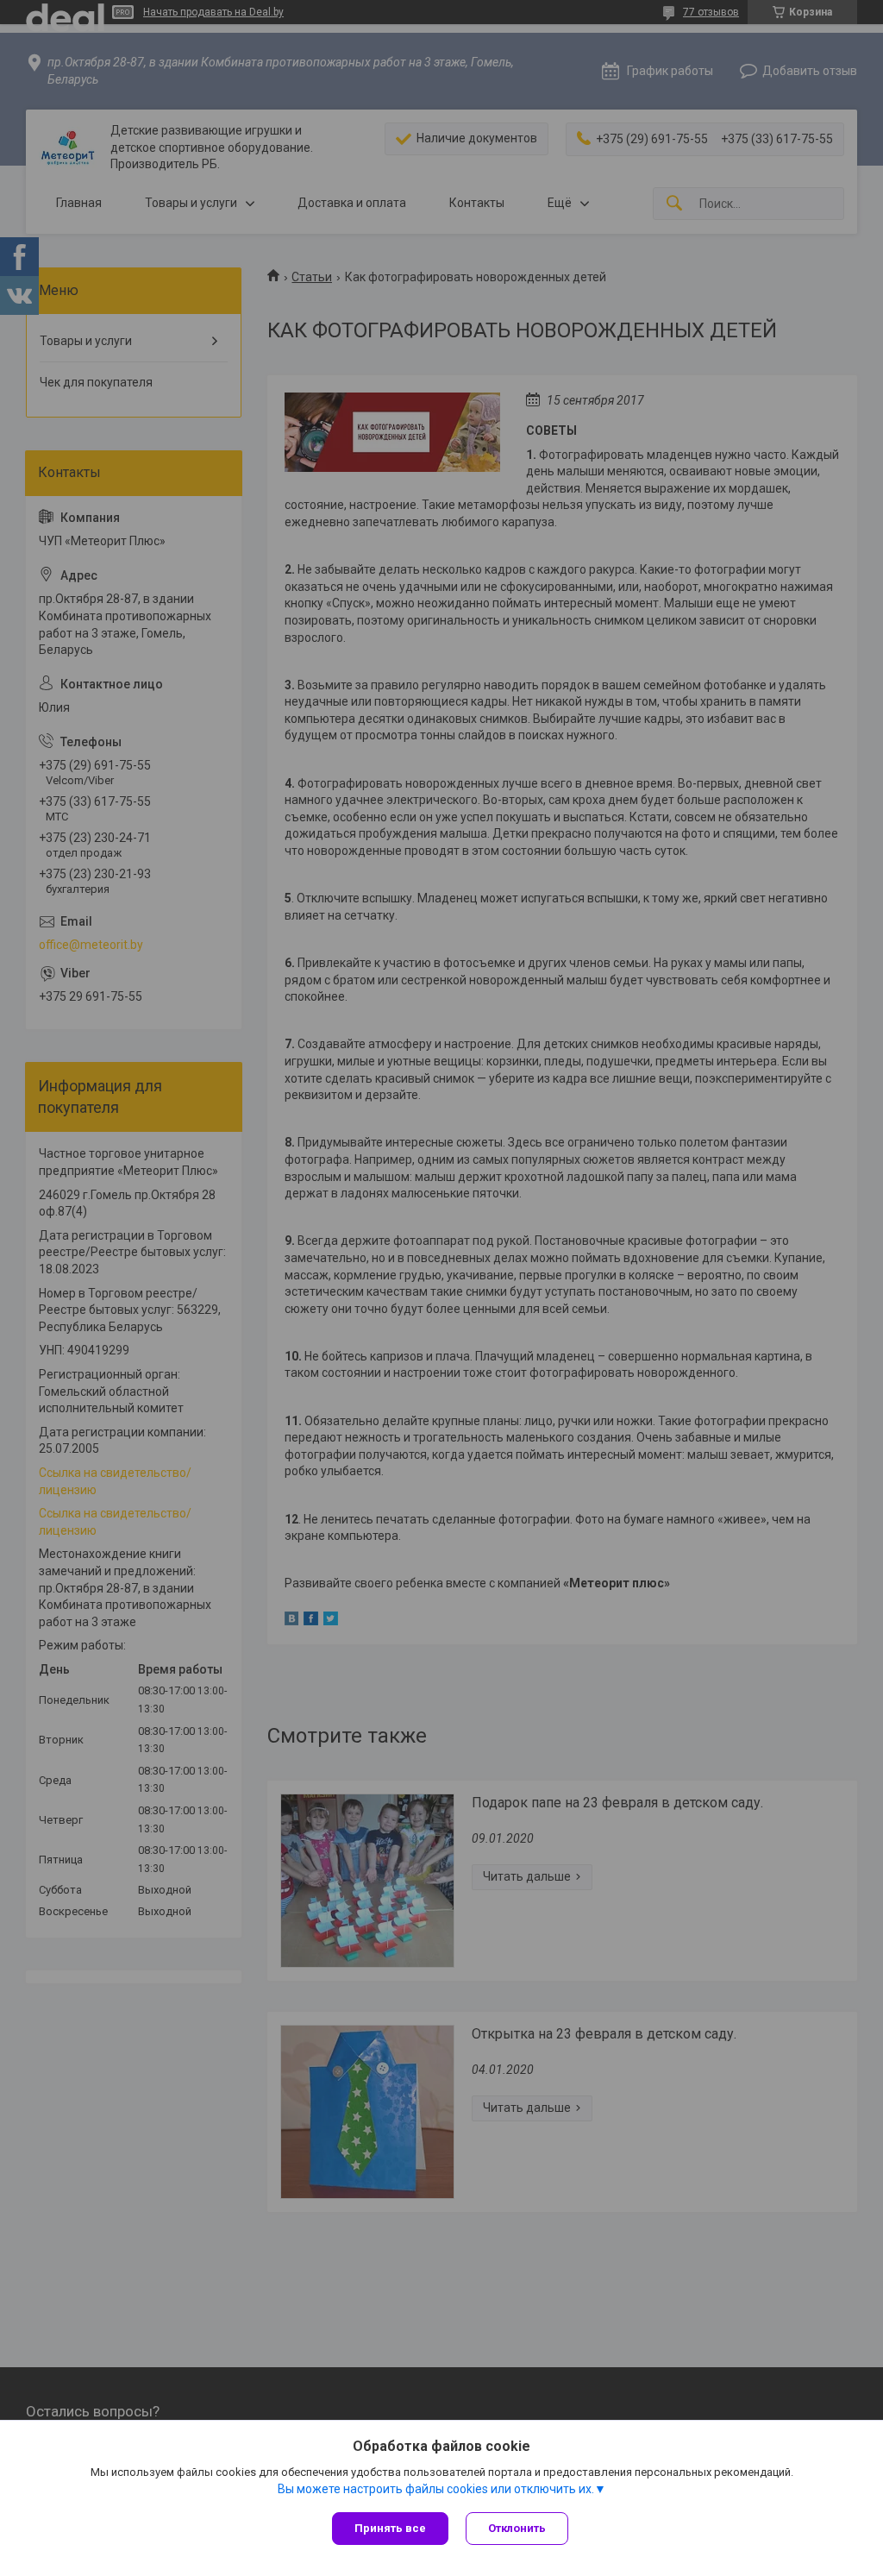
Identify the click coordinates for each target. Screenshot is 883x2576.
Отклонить (517, 2528)
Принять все (390, 2528)
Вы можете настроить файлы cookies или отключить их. (436, 2489)
